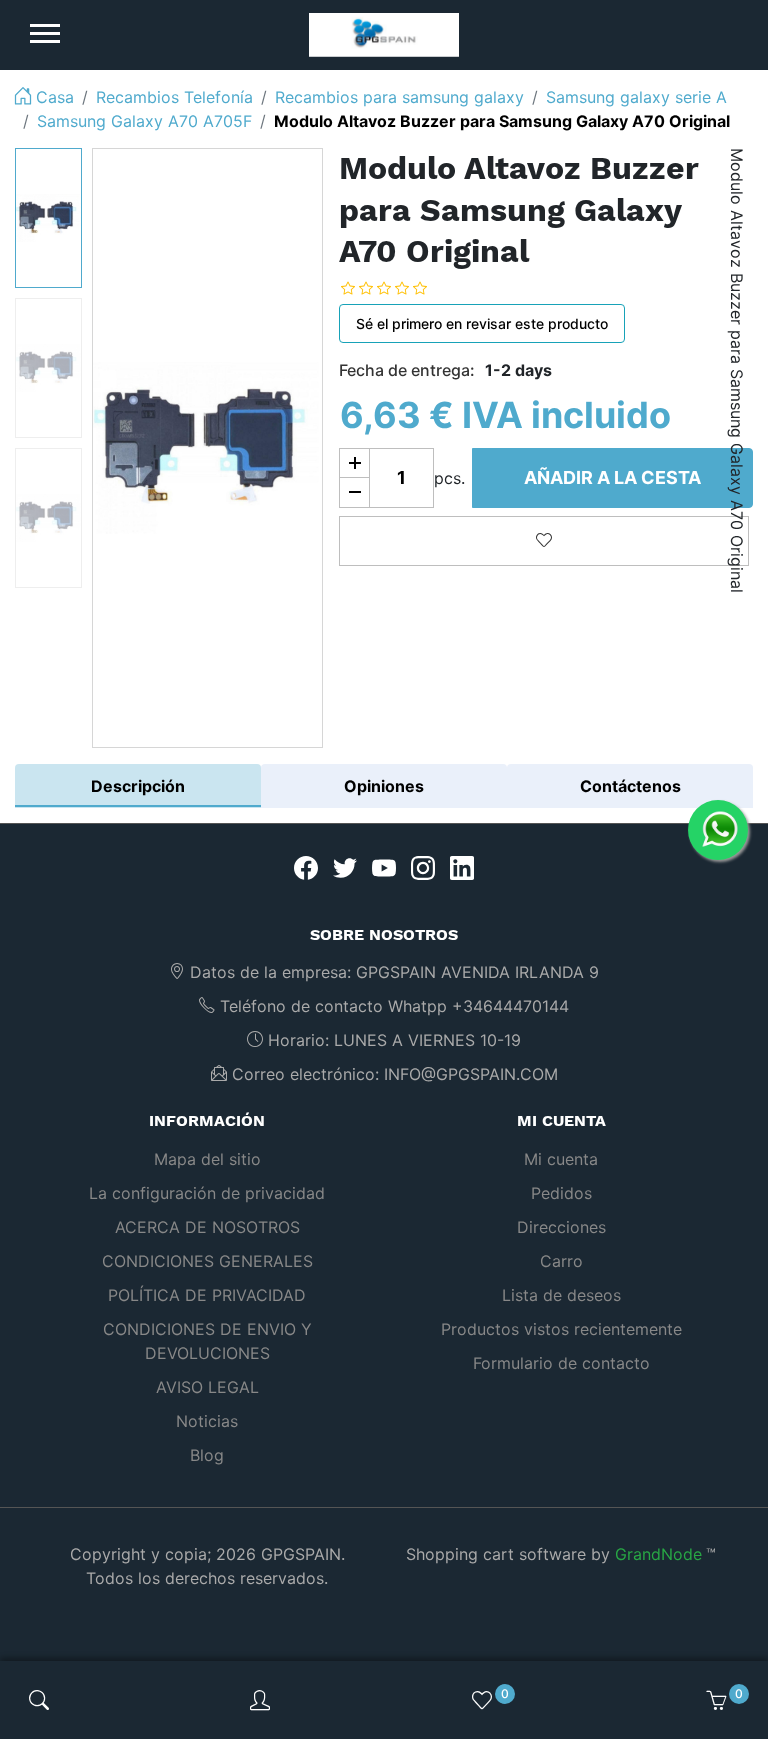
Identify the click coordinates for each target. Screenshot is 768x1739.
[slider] (399, 288)
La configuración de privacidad (207, 1193)
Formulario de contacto (561, 1363)
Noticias (207, 1421)
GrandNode (658, 1554)
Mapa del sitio (207, 1159)
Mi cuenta (561, 1159)
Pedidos (561, 1193)
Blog (207, 1455)
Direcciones (561, 1227)
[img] (39, 1700)
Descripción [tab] (138, 786)
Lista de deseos (561, 1295)
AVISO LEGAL (207, 1387)
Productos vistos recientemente (561, 1329)
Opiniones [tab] (384, 786)
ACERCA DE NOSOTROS (207, 1227)
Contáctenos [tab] (630, 786)
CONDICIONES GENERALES (207, 1261)
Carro (561, 1261)
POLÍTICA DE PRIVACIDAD (207, 1295)
